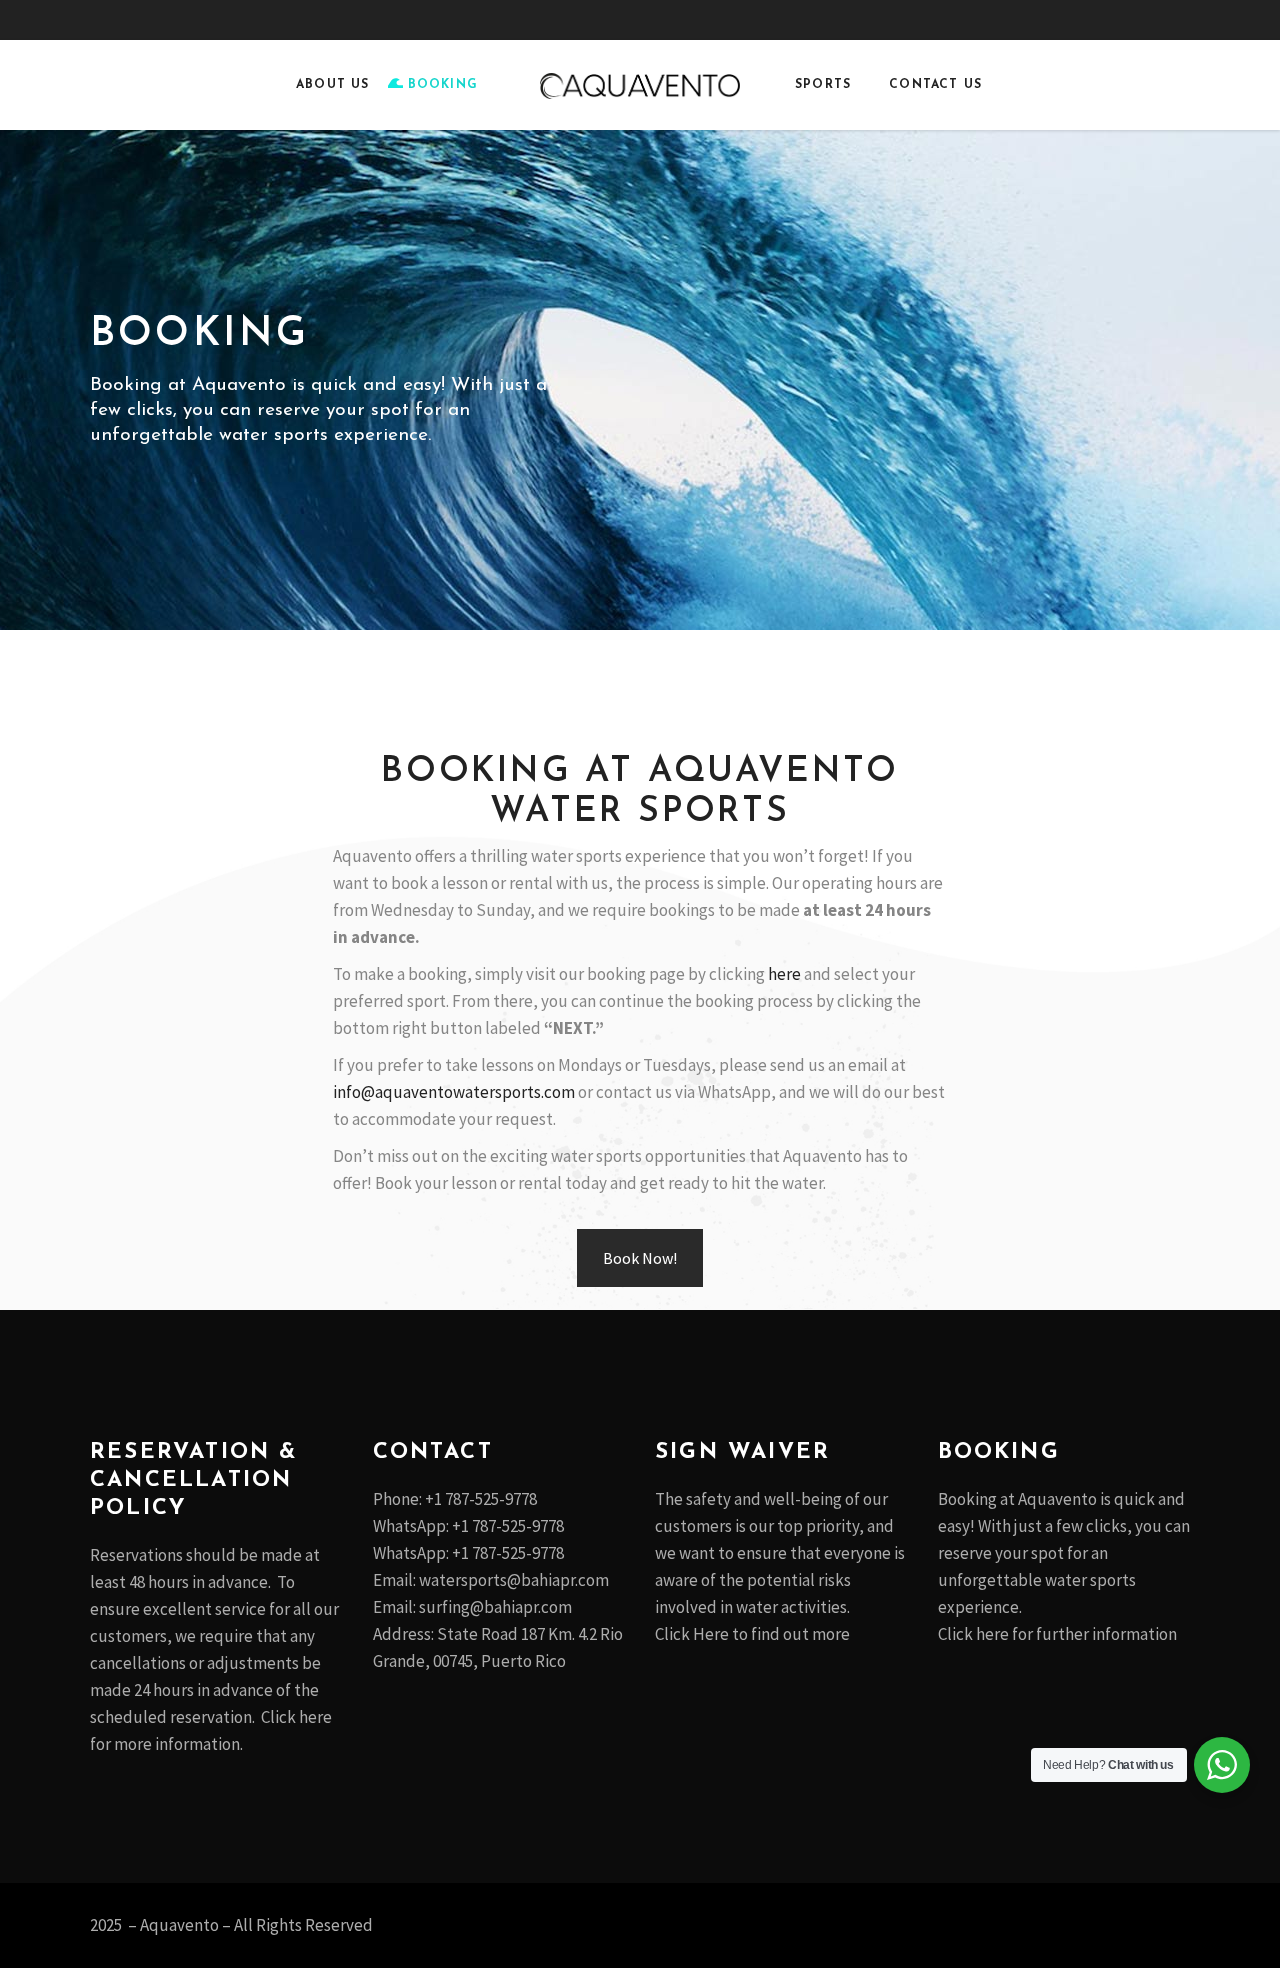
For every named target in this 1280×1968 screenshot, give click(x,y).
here (784, 974)
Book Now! (640, 1258)
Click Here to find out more (754, 1634)
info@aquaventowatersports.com (454, 1092)
